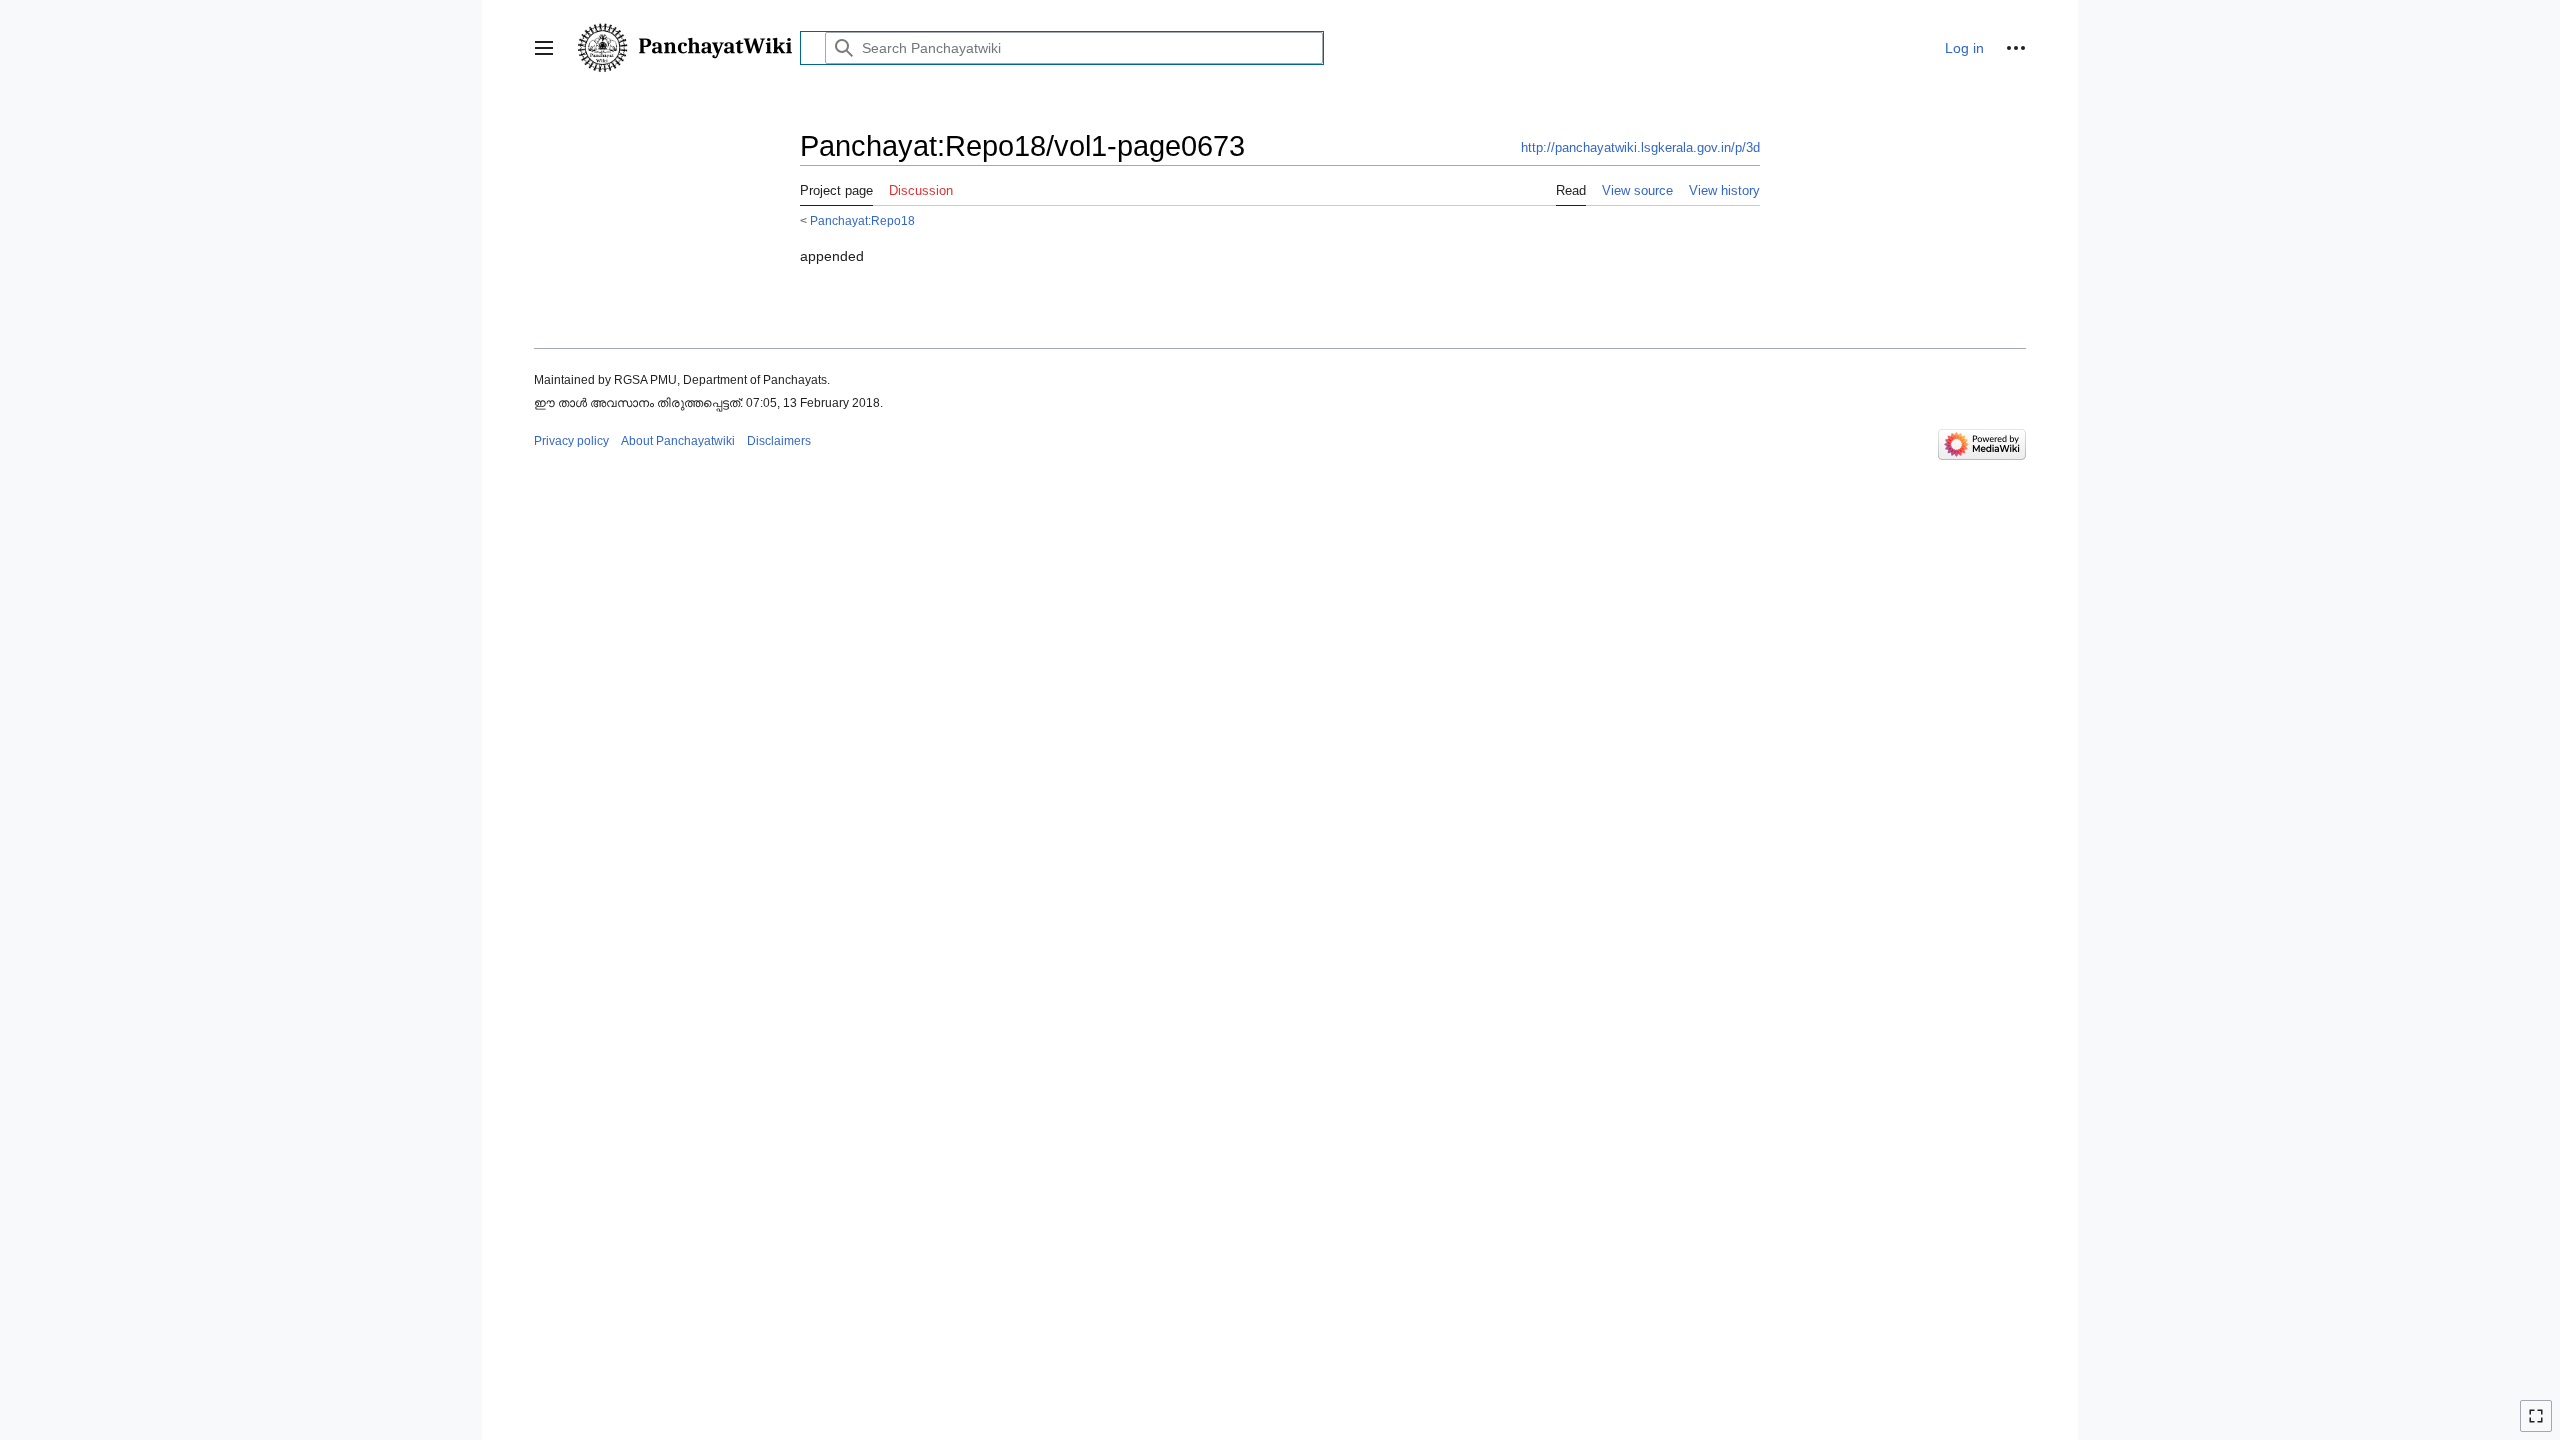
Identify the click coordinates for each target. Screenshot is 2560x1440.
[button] (544, 48)
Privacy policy (571, 441)
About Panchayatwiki (678, 441)
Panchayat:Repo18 (862, 220)
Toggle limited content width (2539, 1424)
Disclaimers (779, 441)
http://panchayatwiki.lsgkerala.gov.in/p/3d (1640, 147)
